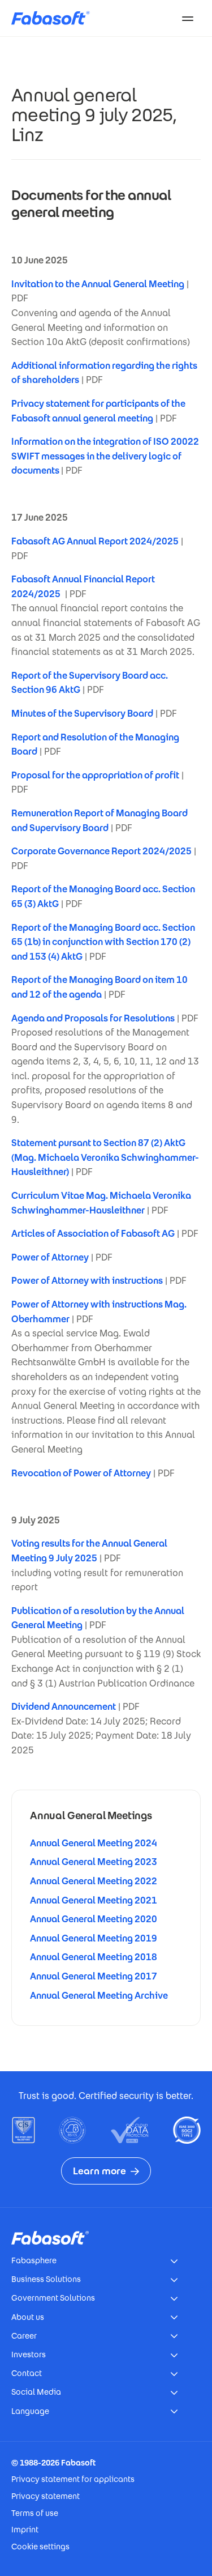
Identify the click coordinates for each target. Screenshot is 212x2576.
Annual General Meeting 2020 (94, 1919)
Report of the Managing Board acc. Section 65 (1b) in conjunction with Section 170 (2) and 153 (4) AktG (103, 942)
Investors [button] (29, 2354)
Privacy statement (46, 2496)
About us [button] (28, 2317)
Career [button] (24, 2336)
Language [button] (30, 2411)
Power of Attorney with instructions (87, 1281)
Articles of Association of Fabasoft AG (93, 1234)
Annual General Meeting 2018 (94, 1957)
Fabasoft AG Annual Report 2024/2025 (95, 541)
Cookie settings (40, 2547)
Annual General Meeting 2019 (94, 1938)
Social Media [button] (36, 2392)
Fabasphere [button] (34, 2260)
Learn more (99, 2171)
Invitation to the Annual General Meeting (98, 284)
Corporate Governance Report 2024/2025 (101, 851)
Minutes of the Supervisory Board (82, 714)
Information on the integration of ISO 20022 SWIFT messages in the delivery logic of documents (105, 456)
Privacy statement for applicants (73, 2479)
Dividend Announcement (64, 1707)
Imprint (25, 2530)
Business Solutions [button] (46, 2279)
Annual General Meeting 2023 (94, 1862)
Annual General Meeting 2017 (94, 1976)
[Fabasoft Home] (55, 18)
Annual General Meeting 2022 (94, 1881)
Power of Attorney (50, 1257)
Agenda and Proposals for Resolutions (93, 1018)
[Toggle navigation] (188, 18)
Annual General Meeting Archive (99, 1996)
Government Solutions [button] (53, 2298)
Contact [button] (27, 2373)
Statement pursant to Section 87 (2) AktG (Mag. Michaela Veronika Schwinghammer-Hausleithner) (105, 1157)
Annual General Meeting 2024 (94, 1843)
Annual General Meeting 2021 (94, 1900)
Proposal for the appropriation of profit (95, 775)
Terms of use (35, 2513)
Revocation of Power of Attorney (81, 1473)
